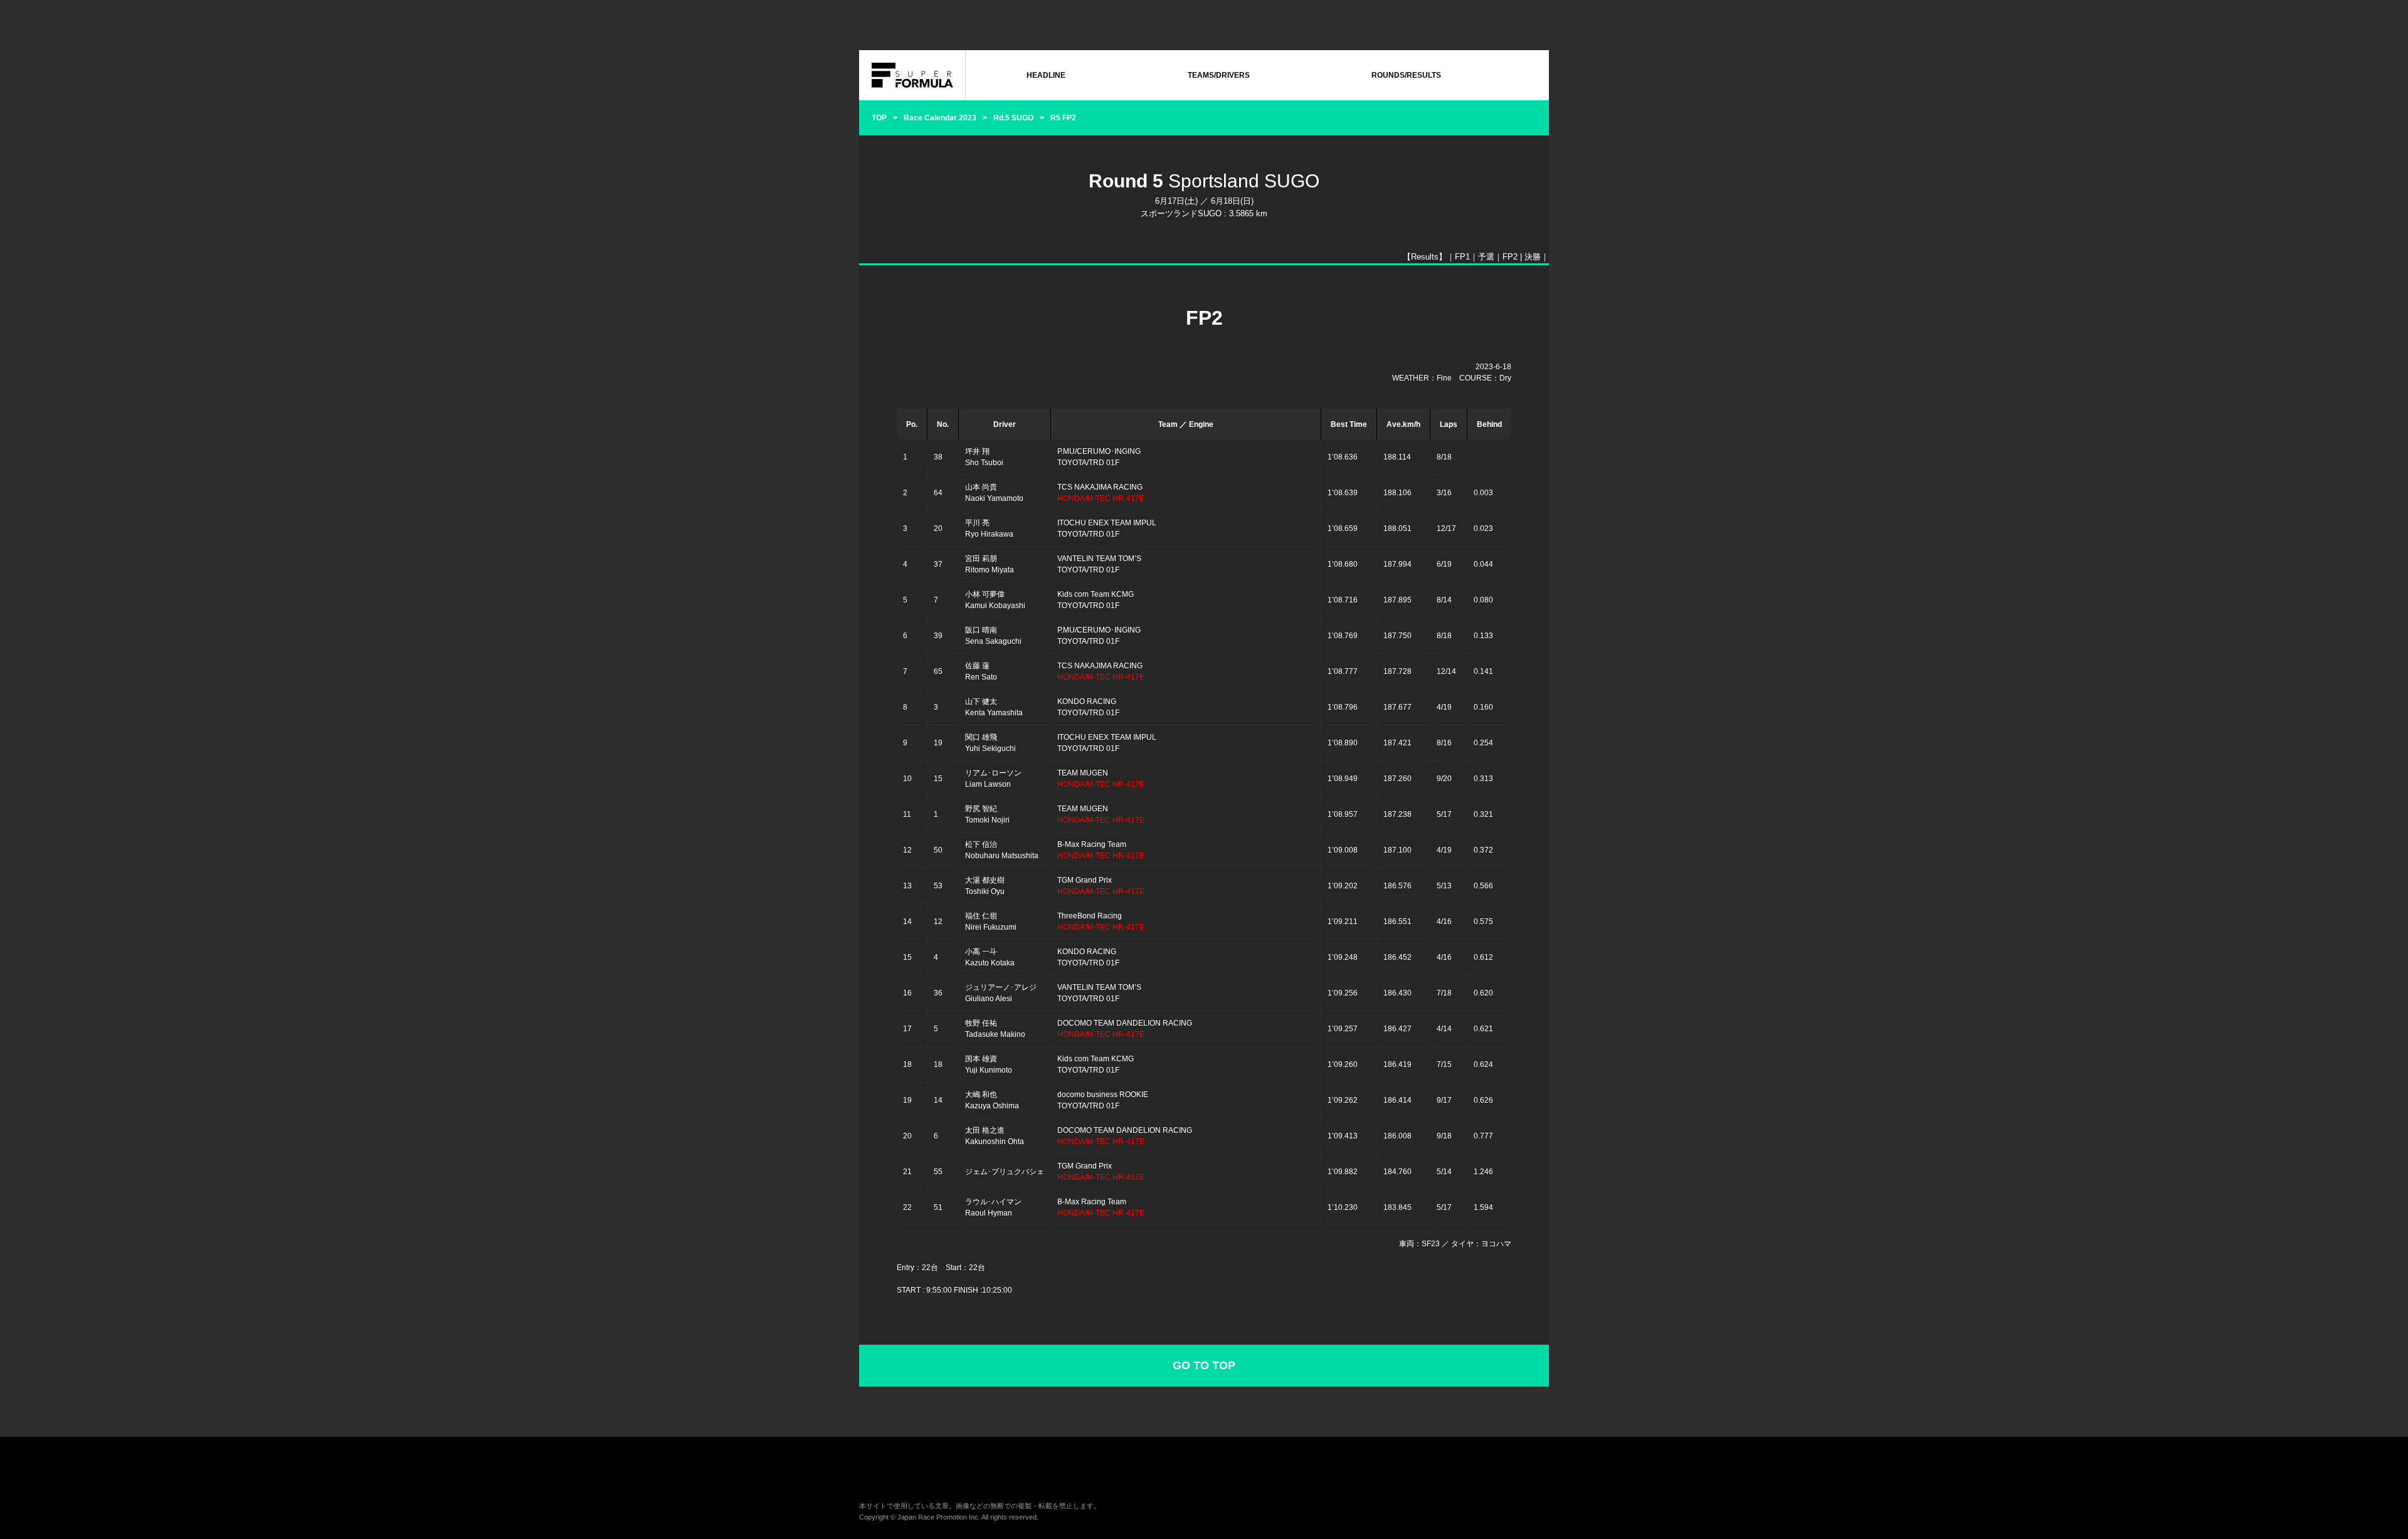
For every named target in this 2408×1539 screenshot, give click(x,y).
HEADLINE (1046, 75)
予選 (1486, 257)
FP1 (1462, 257)
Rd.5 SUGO (1013, 118)
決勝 (1533, 257)
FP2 (1510, 257)
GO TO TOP (1204, 1365)
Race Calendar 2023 (940, 118)
